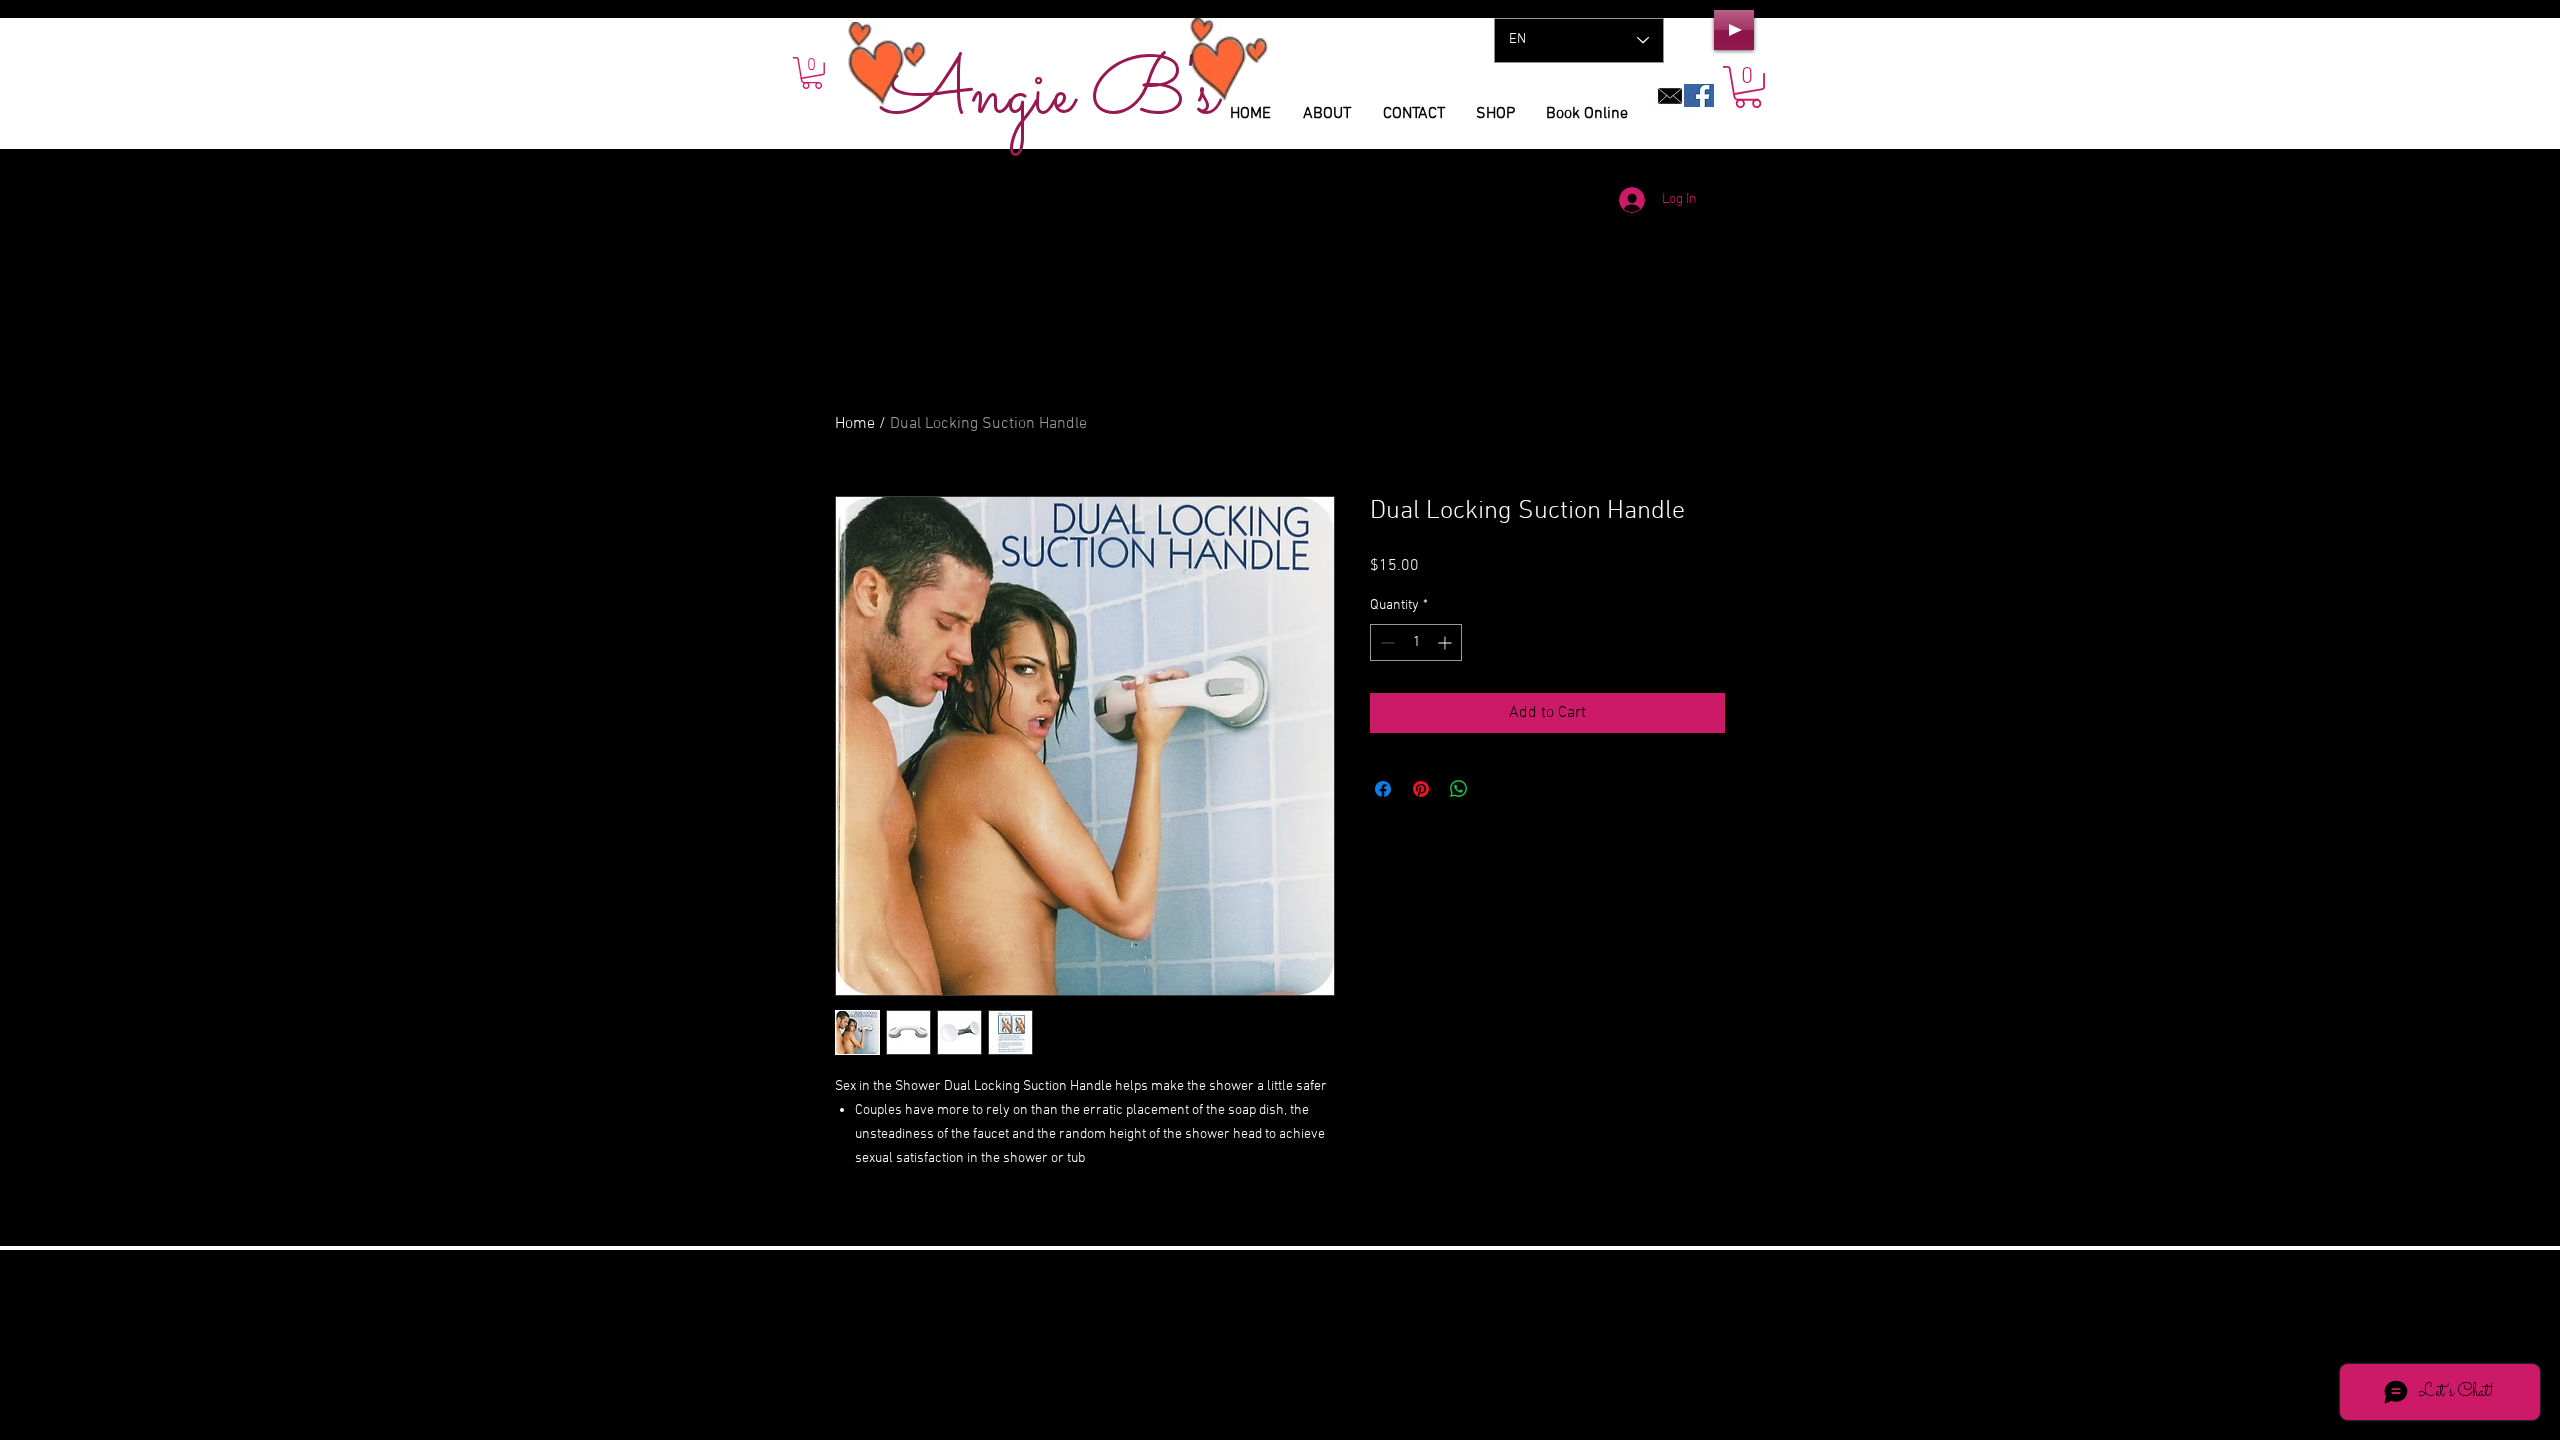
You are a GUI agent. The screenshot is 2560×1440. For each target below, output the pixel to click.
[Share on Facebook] (1383, 789)
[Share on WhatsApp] (1459, 789)
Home (855, 424)
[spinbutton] (1416, 642)
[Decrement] (1385, 642)
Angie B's (1050, 95)
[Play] (1734, 30)
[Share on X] (1497, 789)
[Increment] (1446, 642)
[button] (1748, 87)
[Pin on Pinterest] (1421, 789)
